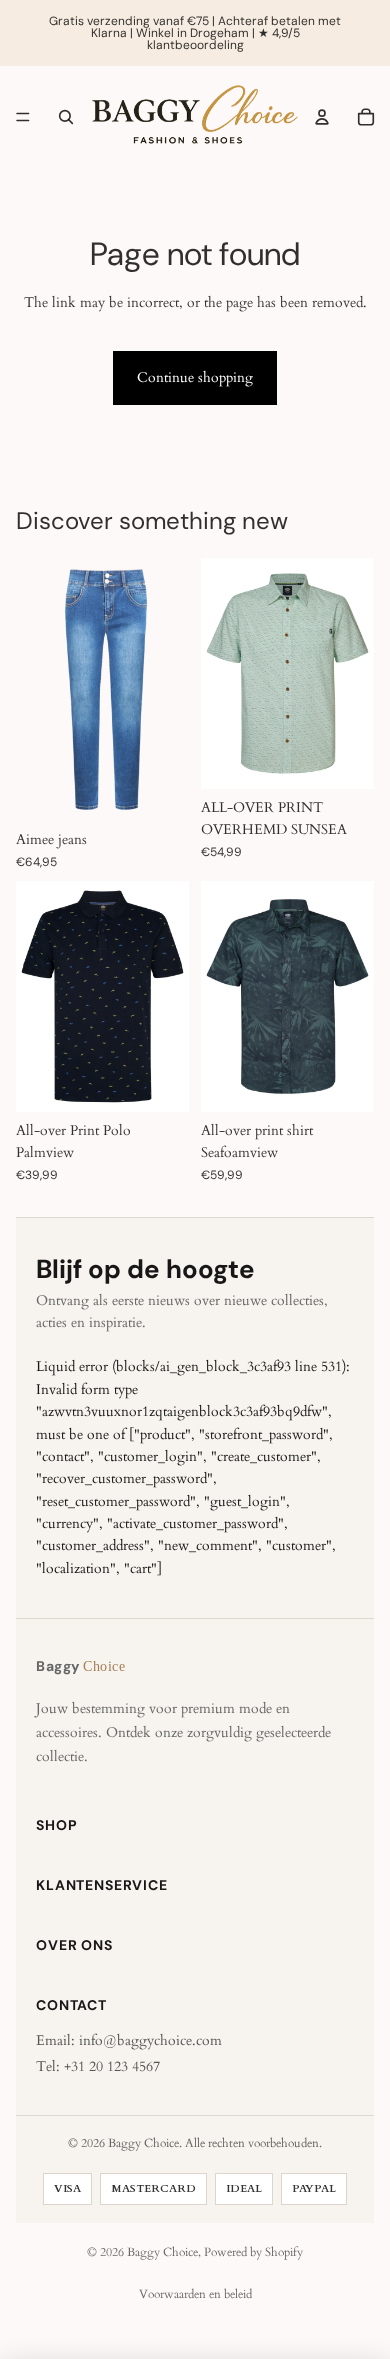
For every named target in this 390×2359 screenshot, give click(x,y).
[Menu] (23, 117)
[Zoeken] (66, 117)
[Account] (322, 117)
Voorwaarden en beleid (195, 2294)
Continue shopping (195, 377)
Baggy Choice (162, 2252)
